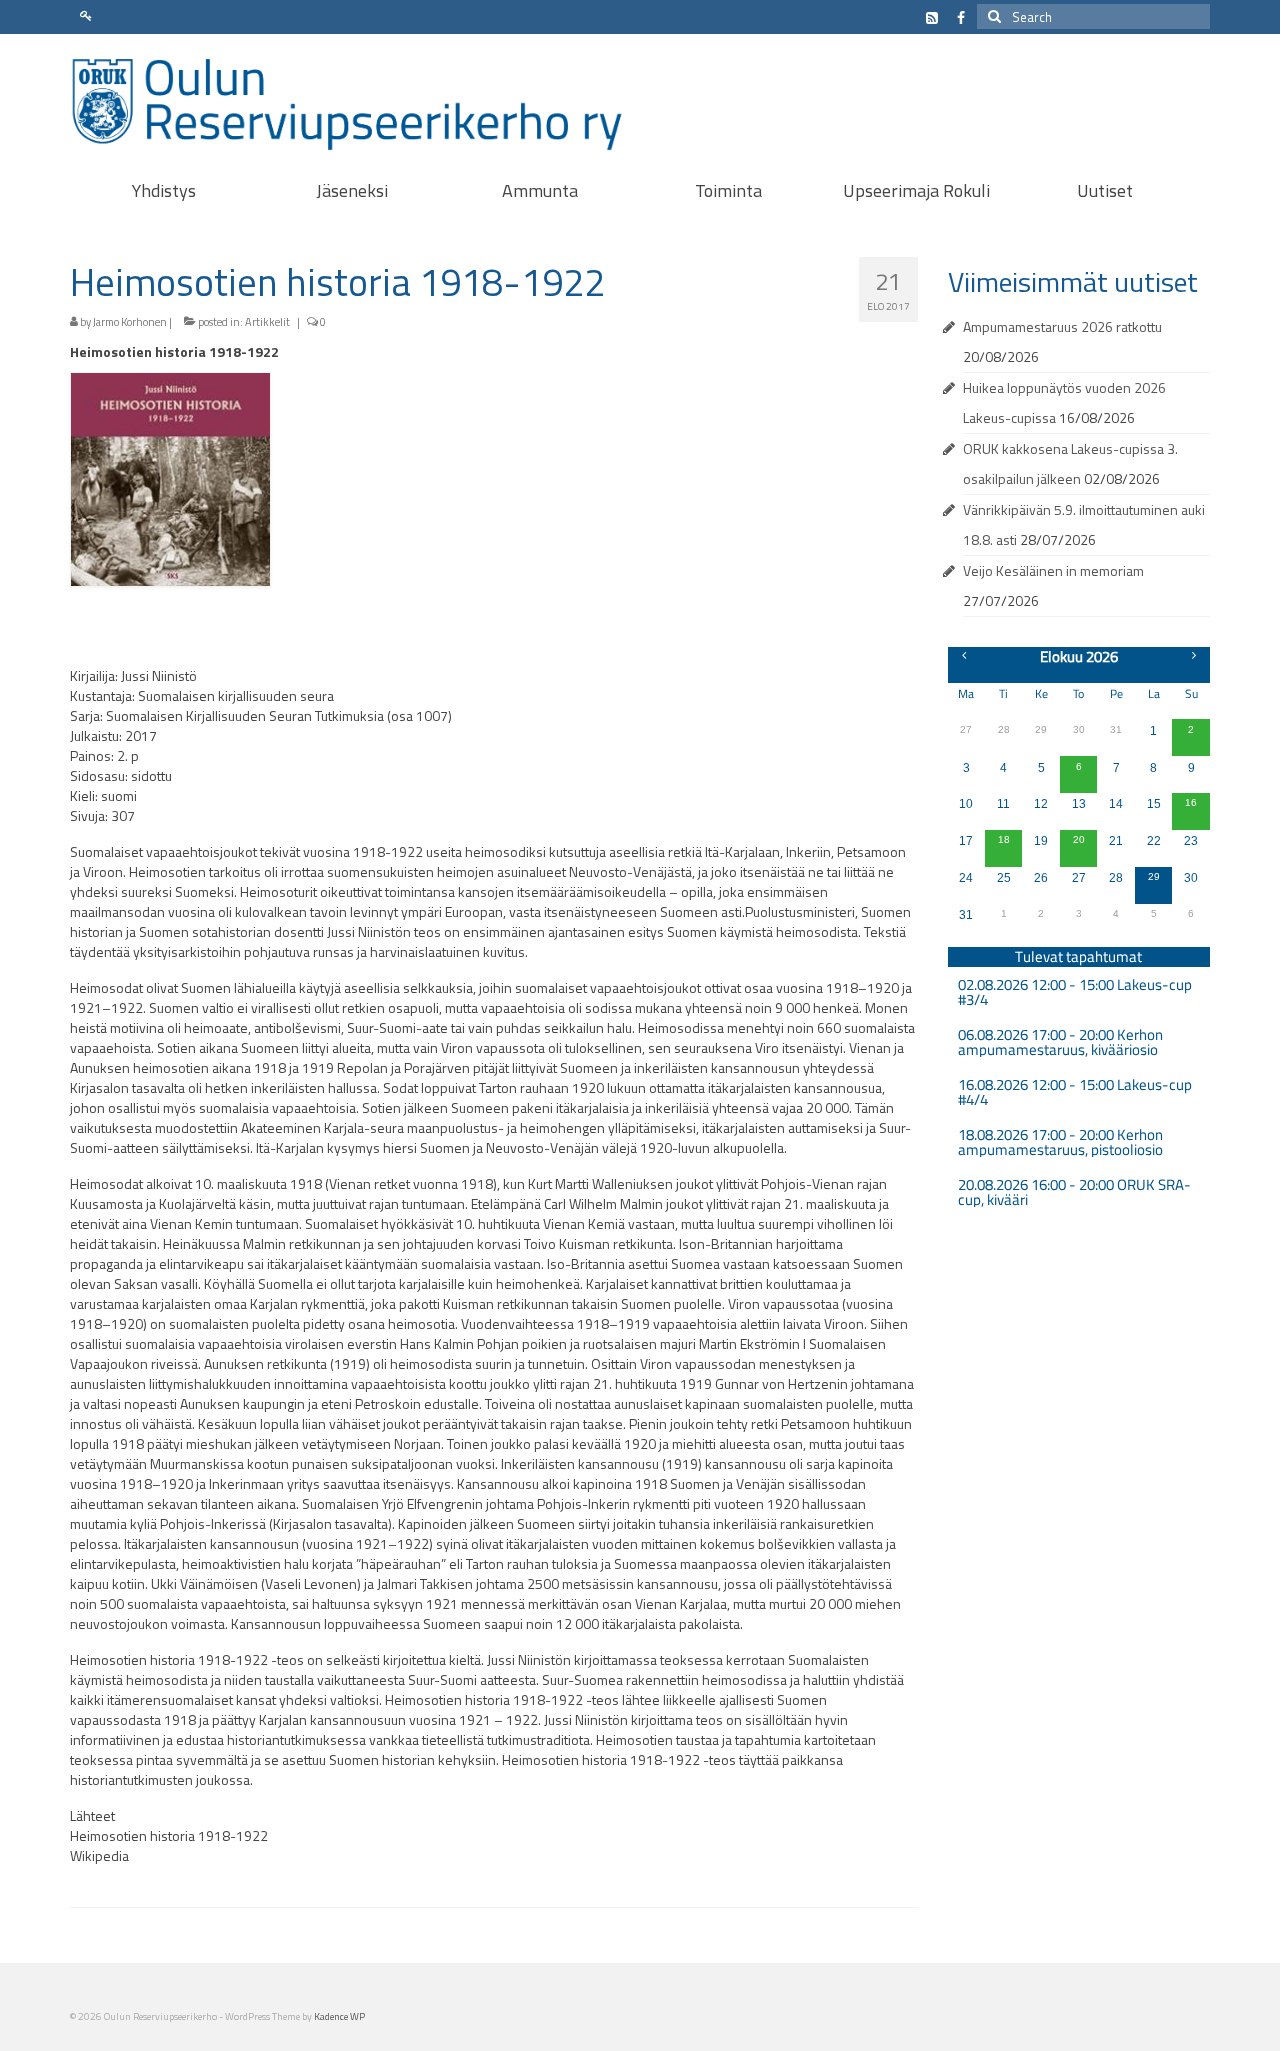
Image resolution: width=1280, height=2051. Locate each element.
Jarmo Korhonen (130, 322)
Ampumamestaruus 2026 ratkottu (1062, 326)
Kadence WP (339, 2016)
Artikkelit (267, 322)
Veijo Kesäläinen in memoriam (1053, 570)
